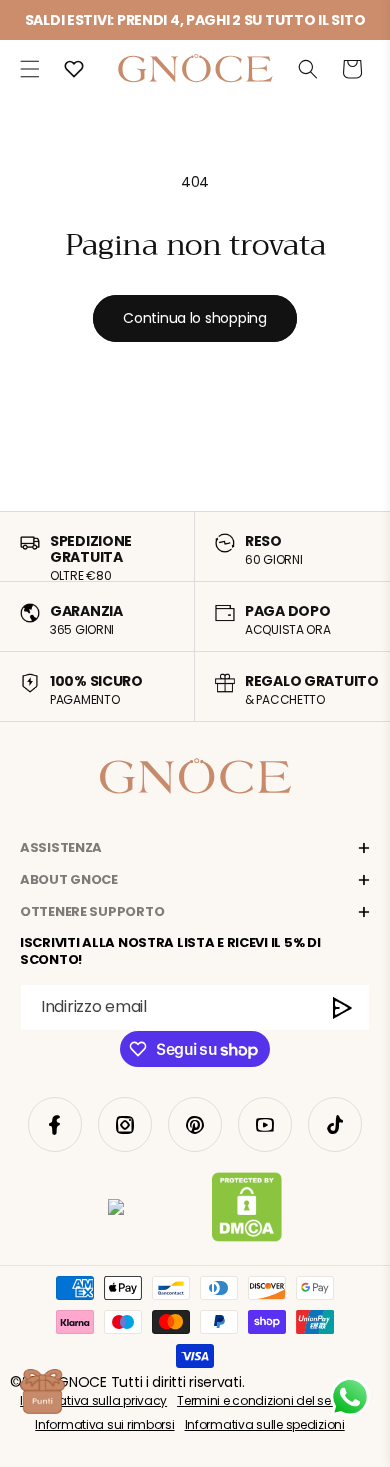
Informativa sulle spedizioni (265, 1424)
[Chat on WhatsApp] (350, 1397)
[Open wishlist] (74, 69)
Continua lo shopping (194, 318)
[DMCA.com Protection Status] (246, 1211)
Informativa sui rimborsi (104, 1424)
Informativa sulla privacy (93, 1400)
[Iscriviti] (343, 1007)
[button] (30, 69)
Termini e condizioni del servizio (268, 1400)
